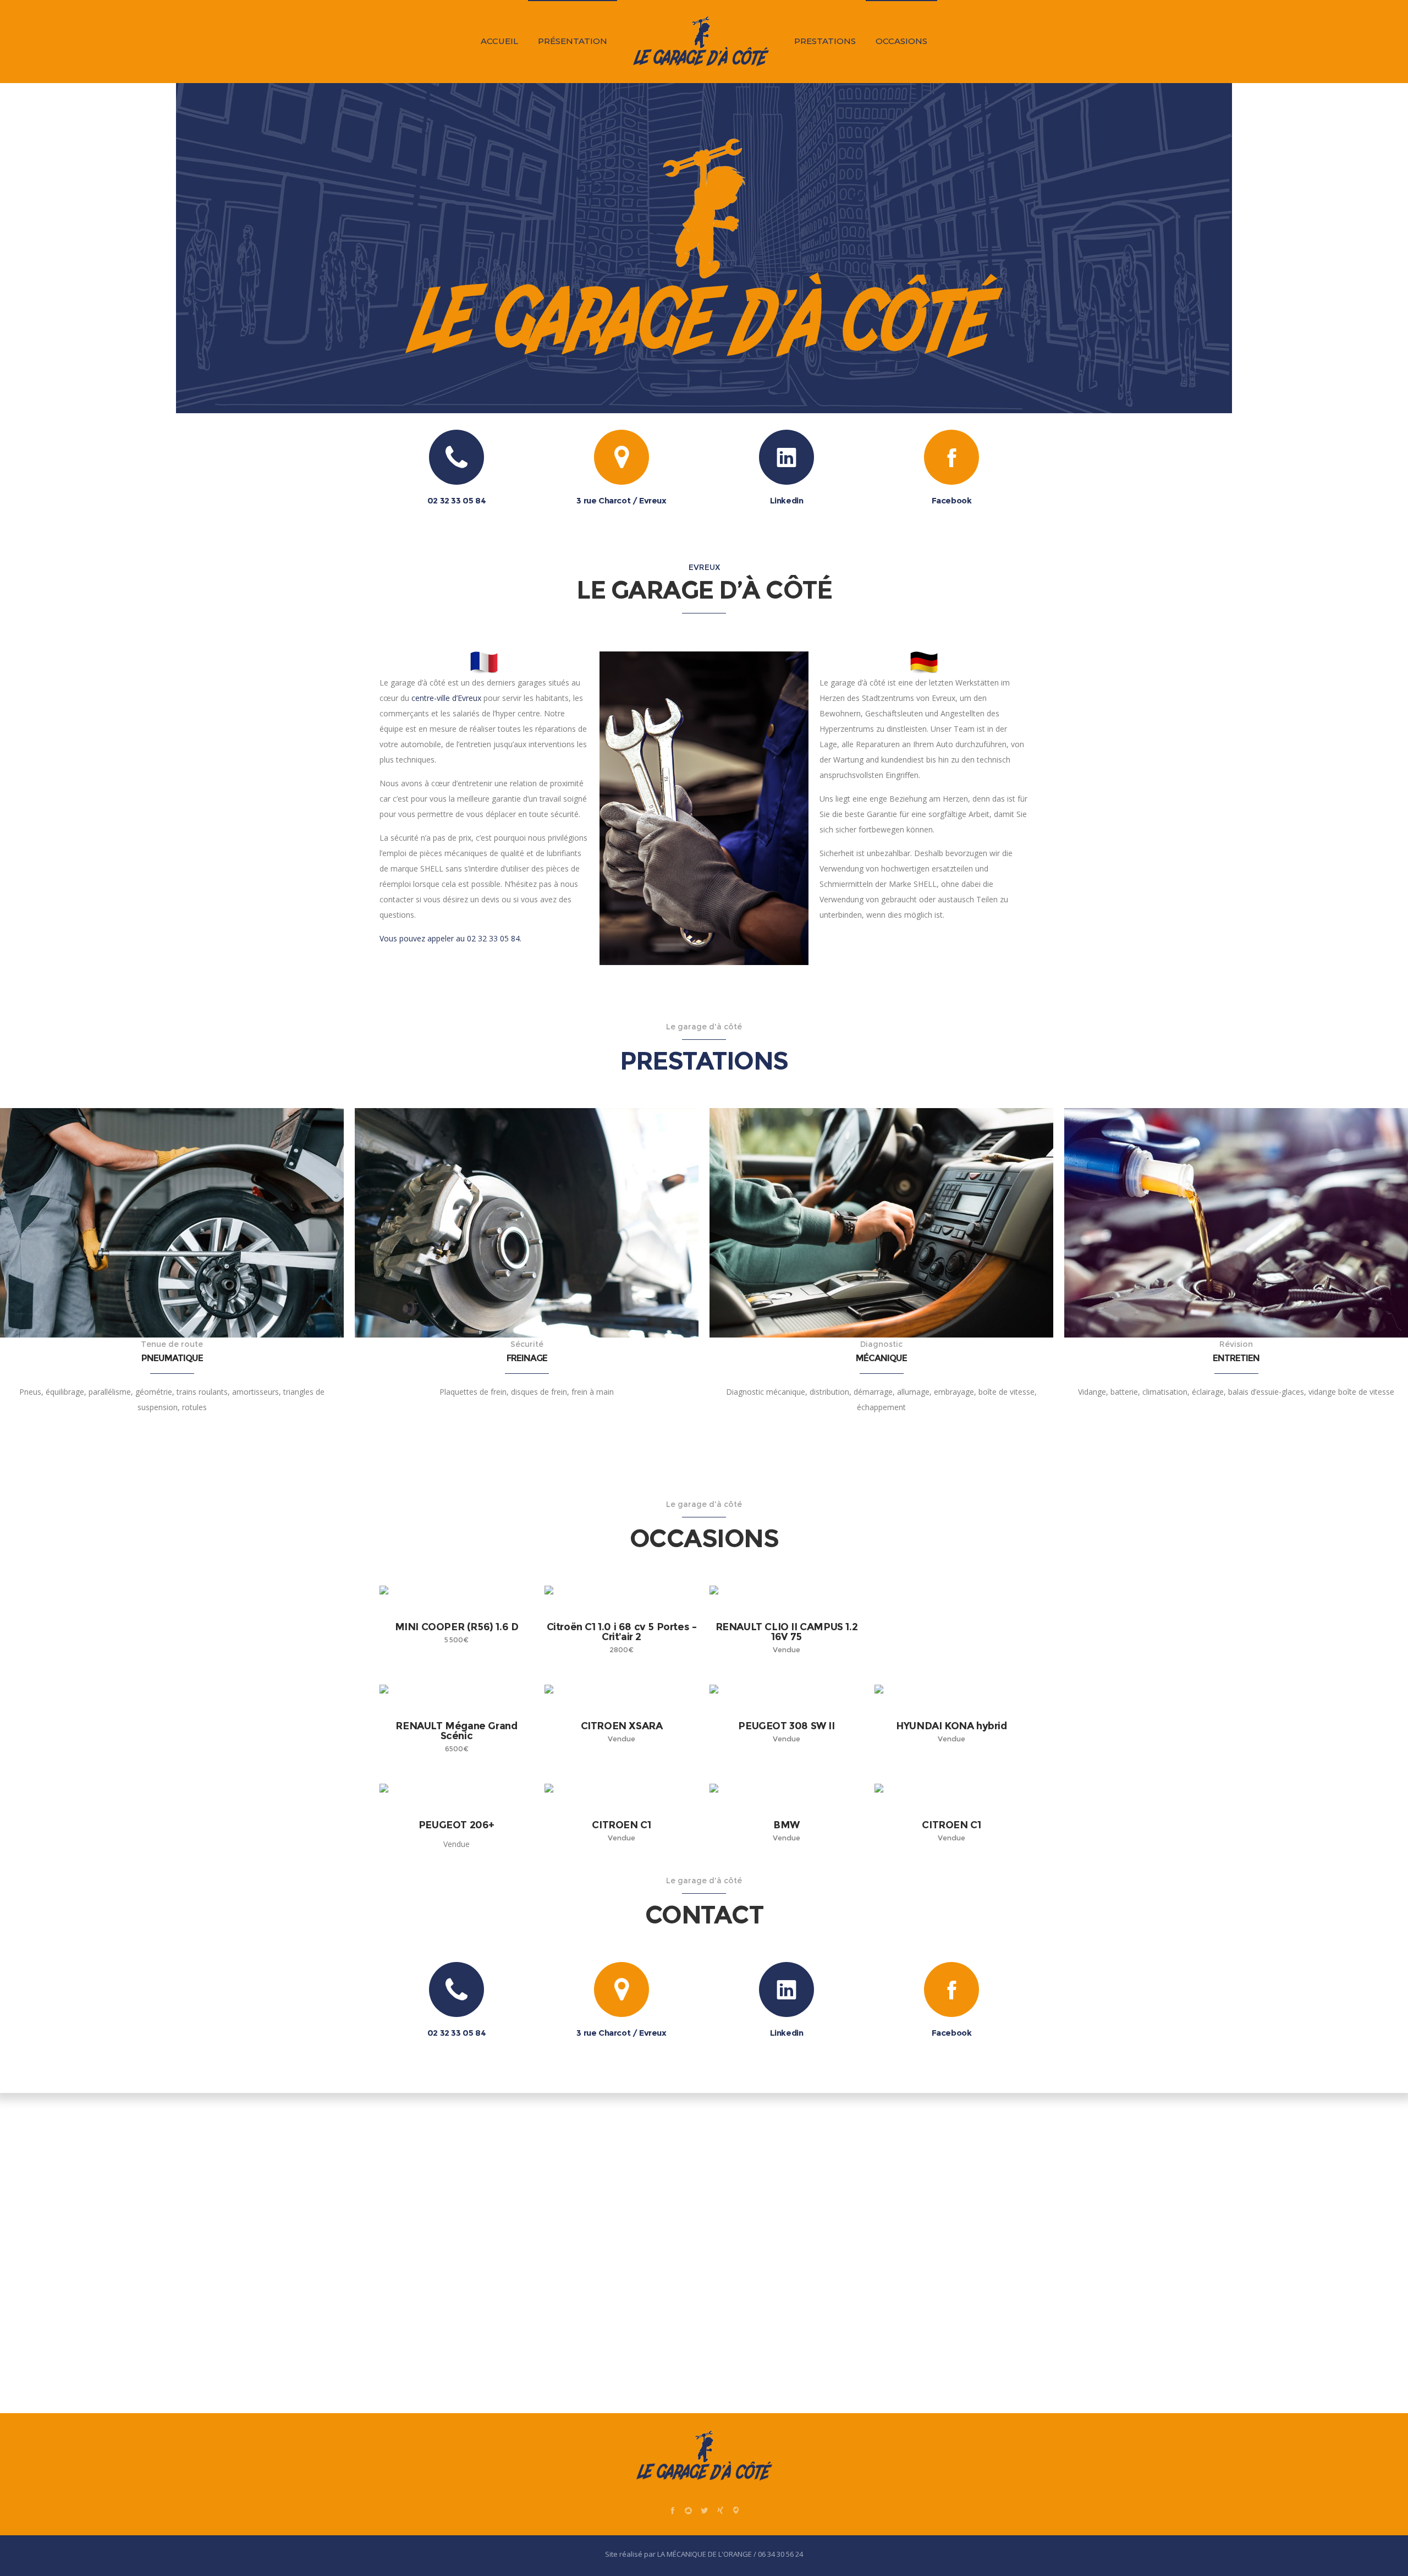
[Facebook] (672, 2510)
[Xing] (720, 2510)
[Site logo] (701, 41)
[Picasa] (688, 2510)
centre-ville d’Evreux (446, 698)
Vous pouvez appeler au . (450, 938)
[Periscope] (736, 2510)
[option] (172, 1112)
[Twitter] (704, 2510)
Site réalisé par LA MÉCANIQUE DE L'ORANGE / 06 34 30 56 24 (704, 2554)
